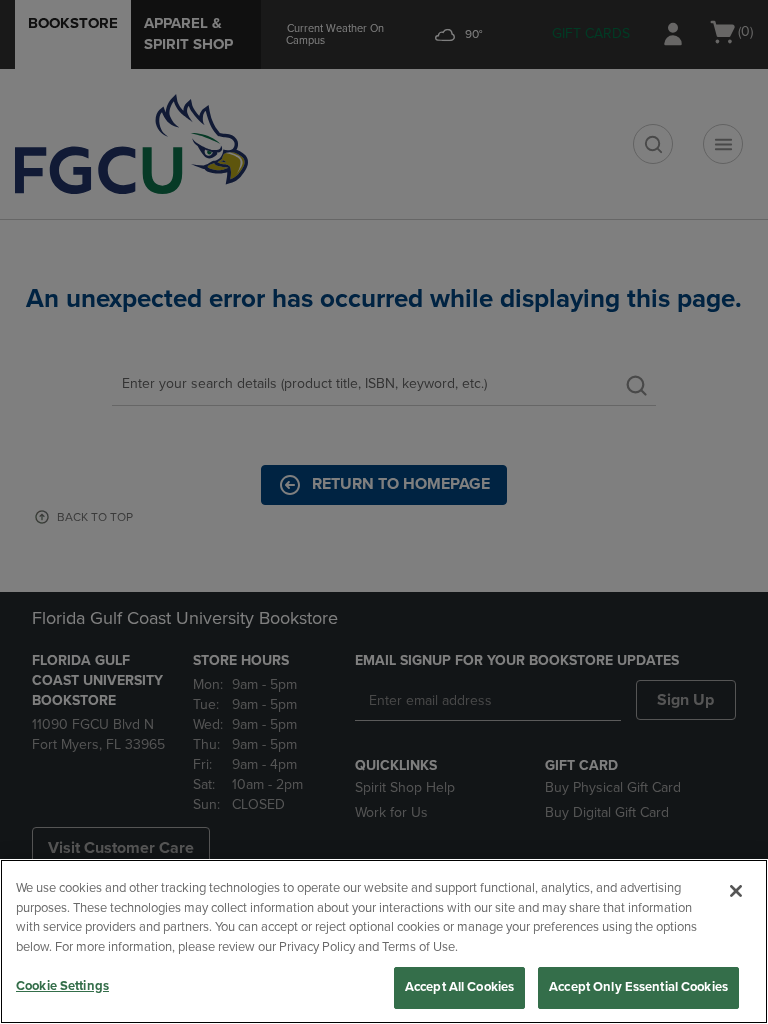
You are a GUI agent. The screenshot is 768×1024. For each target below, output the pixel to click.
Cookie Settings (62, 986)
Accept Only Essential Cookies (638, 987)
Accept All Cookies (459, 987)
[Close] (736, 891)
